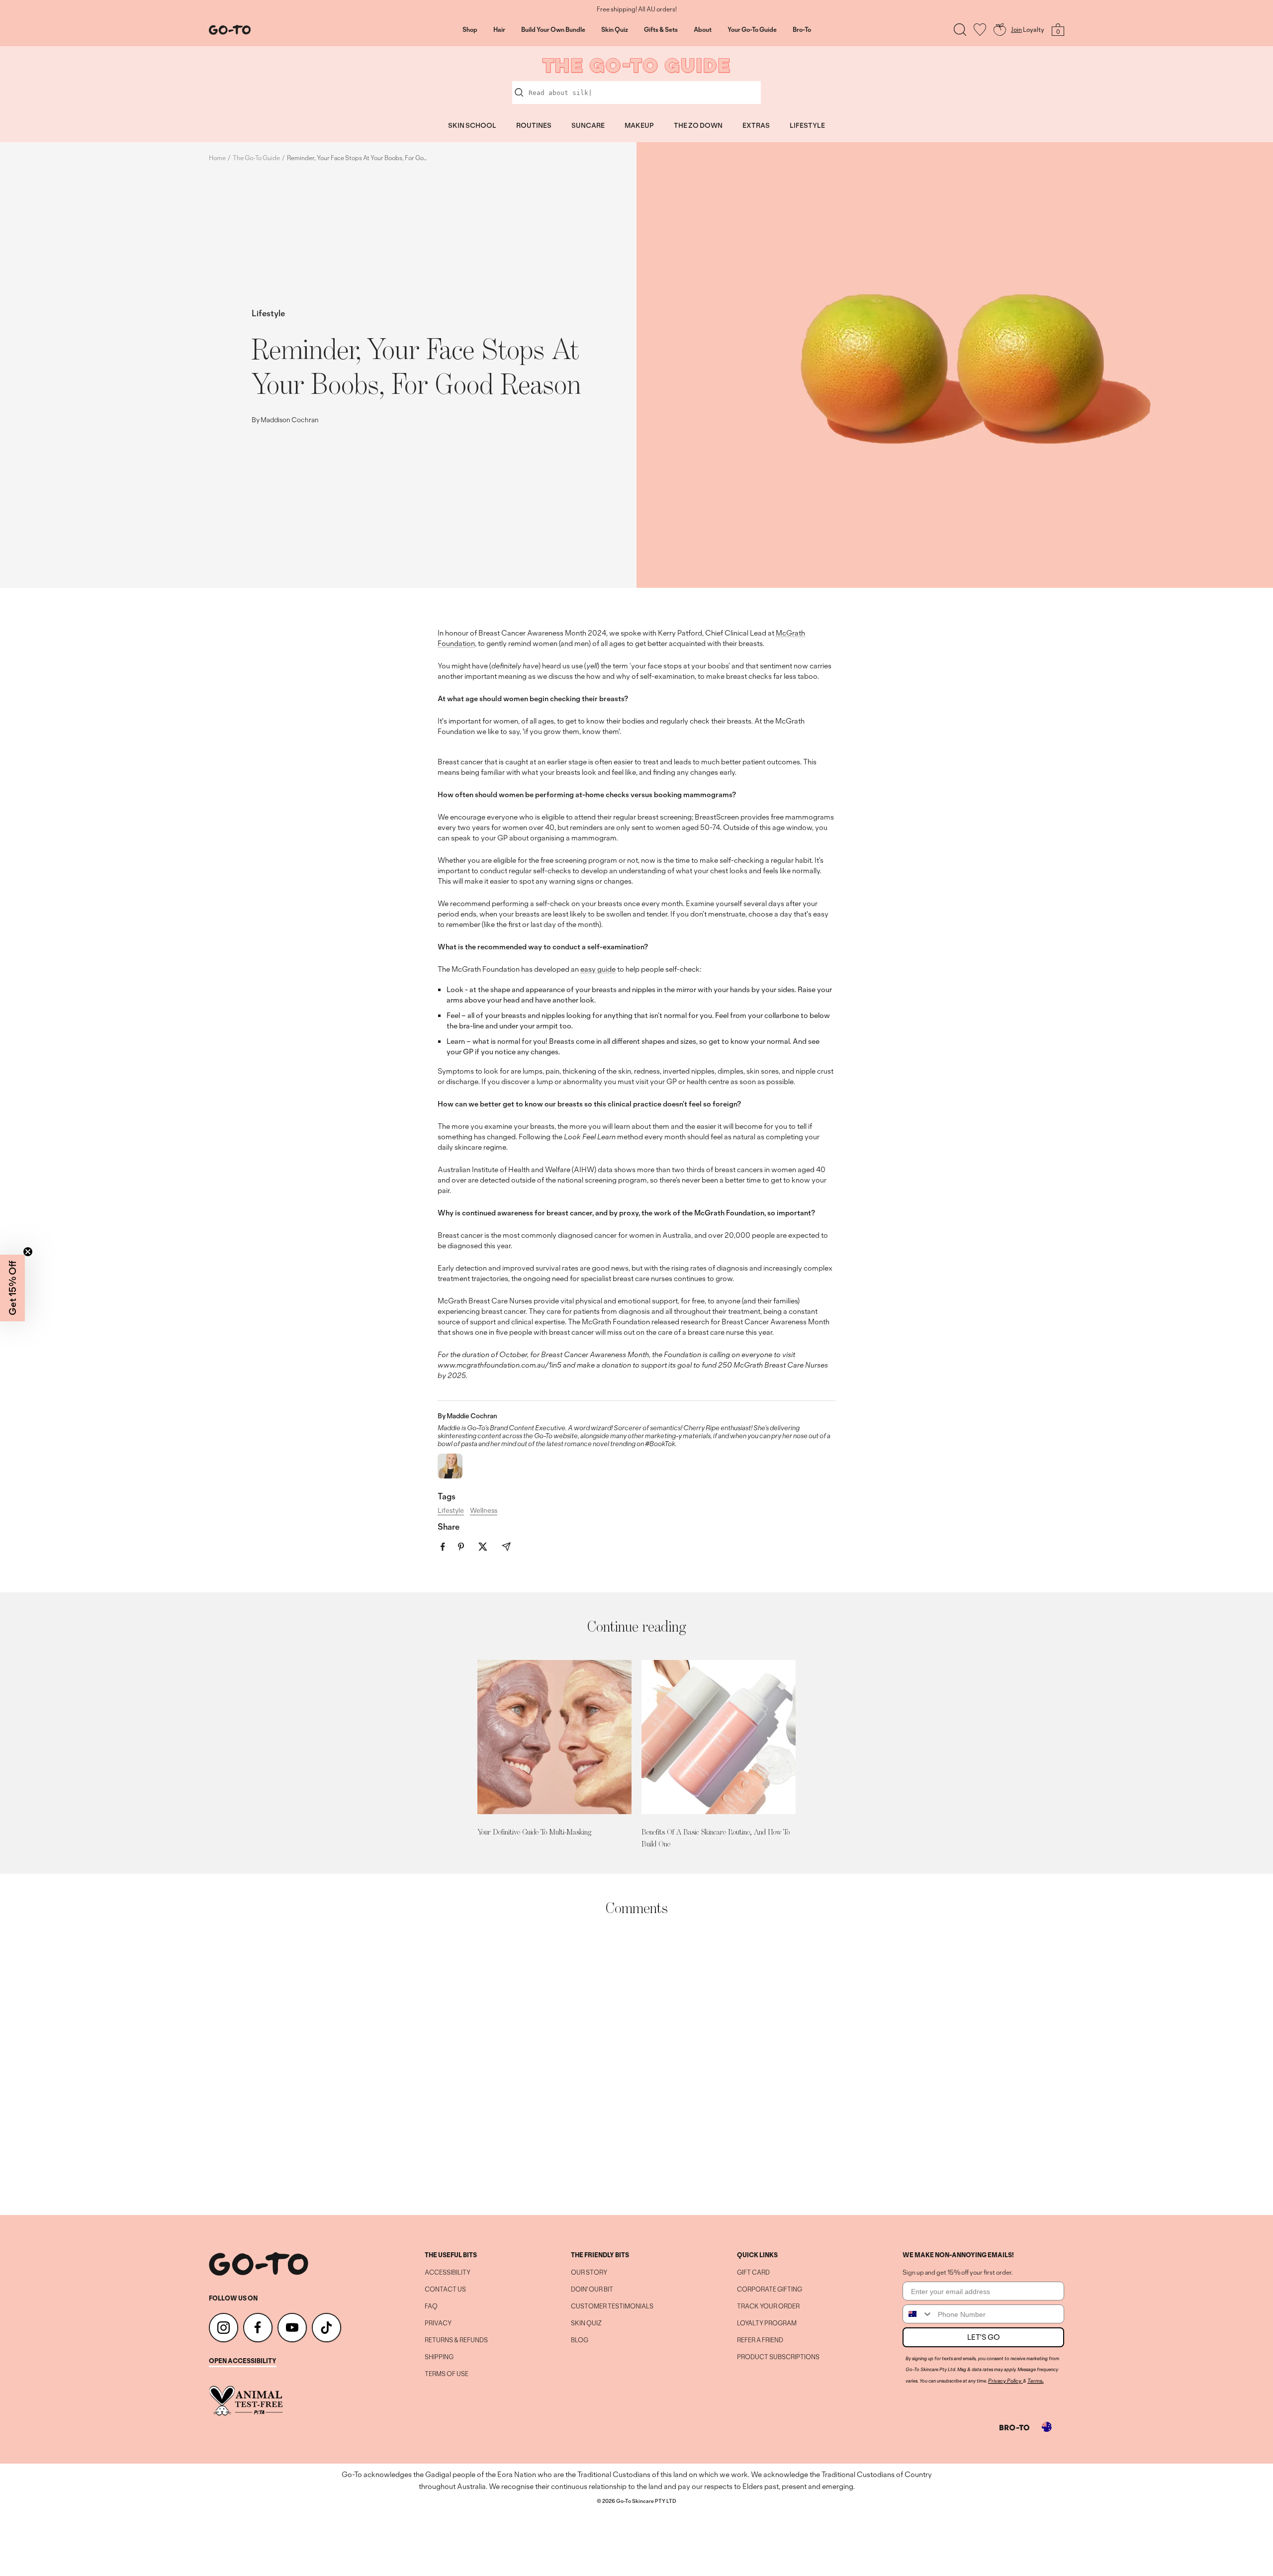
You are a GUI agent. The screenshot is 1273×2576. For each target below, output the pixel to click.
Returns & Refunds (456, 2340)
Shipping (439, 2357)
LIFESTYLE (807, 125)
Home (217, 158)
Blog (580, 2340)
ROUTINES (534, 125)
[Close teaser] (28, 1252)
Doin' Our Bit (592, 2290)
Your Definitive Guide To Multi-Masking (534, 1832)
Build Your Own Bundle (553, 30)
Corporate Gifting (770, 2290)
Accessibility (448, 2273)
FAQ (431, 2306)
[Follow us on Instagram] (224, 2328)
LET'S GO (984, 2337)
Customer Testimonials (612, 2306)
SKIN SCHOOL (472, 125)
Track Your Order (768, 2306)
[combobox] (918, 2314)
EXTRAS (756, 125)
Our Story (589, 2273)
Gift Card (753, 2273)
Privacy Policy (1005, 2381)
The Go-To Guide (256, 158)
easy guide (598, 969)
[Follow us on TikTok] (326, 2328)
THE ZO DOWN (698, 125)
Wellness (484, 1510)
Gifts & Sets (661, 30)
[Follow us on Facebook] (258, 2328)
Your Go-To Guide (752, 30)
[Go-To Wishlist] (980, 30)
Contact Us (445, 2290)
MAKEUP (639, 125)
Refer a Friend (760, 2340)
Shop (470, 30)
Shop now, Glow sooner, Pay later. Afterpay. (637, 9)
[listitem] (443, 1547)
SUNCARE (588, 125)
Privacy (438, 2323)
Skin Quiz (615, 30)
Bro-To (802, 30)
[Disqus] (636, 2066)
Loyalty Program (767, 2323)
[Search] (960, 30)
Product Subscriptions (778, 2357)
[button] (12, 1288)
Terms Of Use (447, 2374)
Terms (1035, 2381)
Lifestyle (268, 313)
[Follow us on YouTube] (292, 2328)
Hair (499, 30)
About (703, 30)
